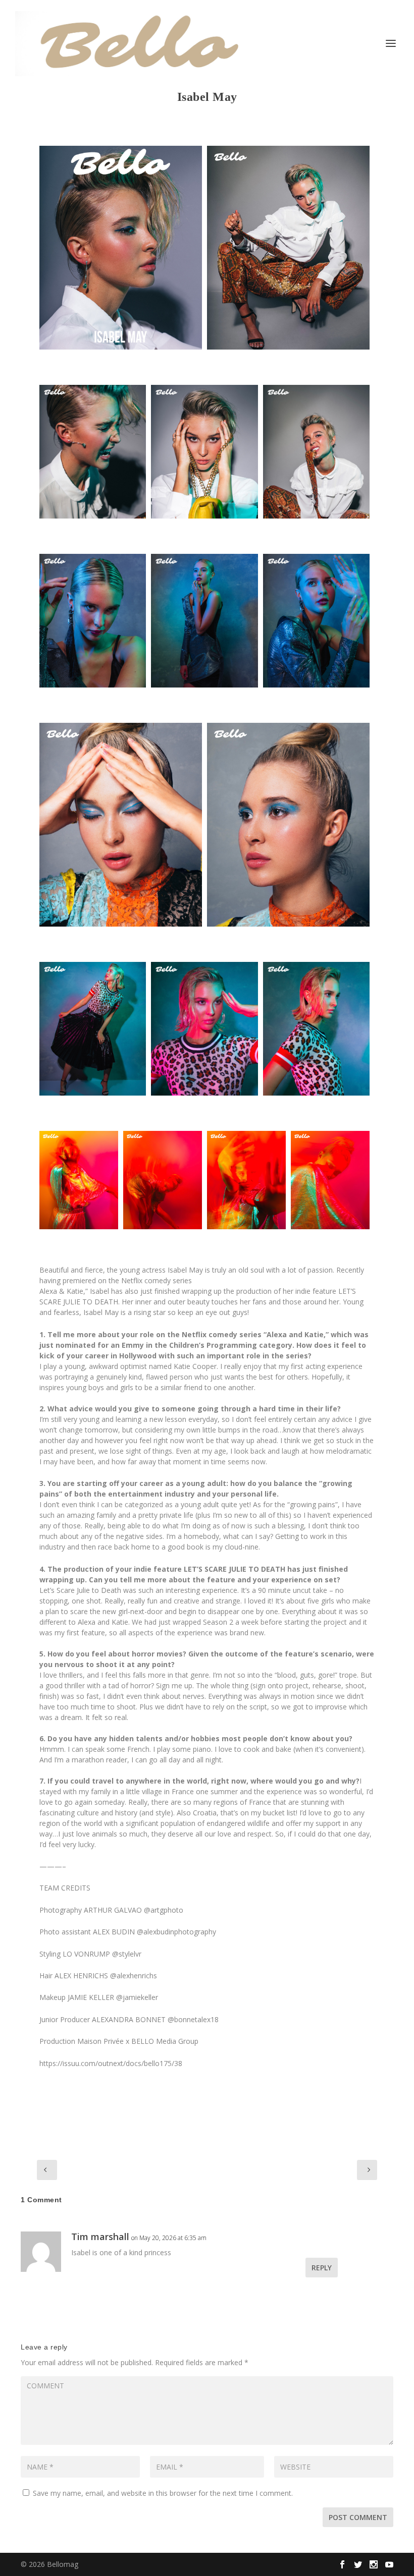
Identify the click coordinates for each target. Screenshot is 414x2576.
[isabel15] (204, 621)
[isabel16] (316, 621)
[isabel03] (288, 248)
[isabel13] (93, 1029)
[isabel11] (79, 1180)
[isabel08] (316, 1029)
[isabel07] (288, 825)
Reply (322, 2268)
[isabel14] (204, 1029)
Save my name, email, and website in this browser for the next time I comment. (163, 2493)
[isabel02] (93, 621)
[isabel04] (93, 452)
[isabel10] (163, 1180)
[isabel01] (121, 248)
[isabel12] (246, 1180)
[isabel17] (330, 1180)
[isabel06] (121, 825)
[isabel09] (204, 452)
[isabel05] (316, 452)
